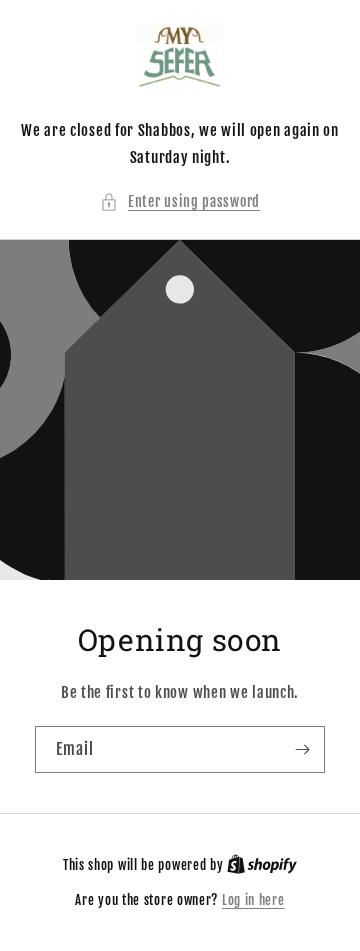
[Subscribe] (302, 749)
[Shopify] (262, 865)
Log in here (253, 900)
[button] (180, 201)
